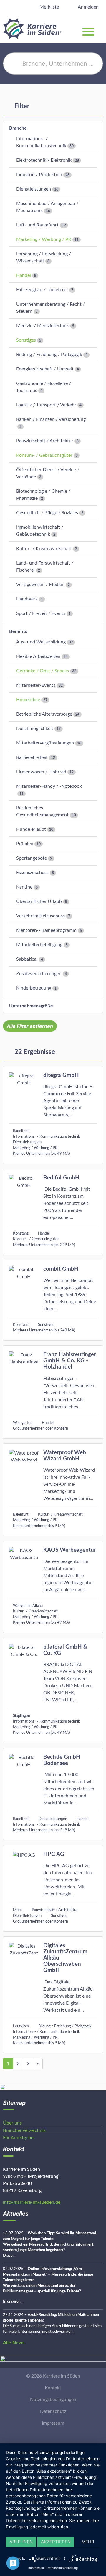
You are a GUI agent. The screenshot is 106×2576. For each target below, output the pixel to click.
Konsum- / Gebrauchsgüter (44, 455)
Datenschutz (53, 2411)
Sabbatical (27, 959)
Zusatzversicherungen (39, 974)
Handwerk (27, 599)
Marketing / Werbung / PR (44, 239)
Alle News (14, 2343)
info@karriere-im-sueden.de (32, 2202)
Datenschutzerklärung (62, 2568)
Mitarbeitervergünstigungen (45, 743)
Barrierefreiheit (32, 757)
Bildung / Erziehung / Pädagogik (49, 355)
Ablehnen (21, 2542)
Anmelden (88, 7)
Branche (18, 128)
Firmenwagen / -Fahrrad (41, 772)
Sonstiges (26, 340)
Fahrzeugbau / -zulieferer (42, 290)
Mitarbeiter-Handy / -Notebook (49, 786)
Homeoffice (28, 700)
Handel (24, 275)
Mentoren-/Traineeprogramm (46, 930)
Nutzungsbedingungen (53, 2400)
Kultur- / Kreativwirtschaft (44, 549)
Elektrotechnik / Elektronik (44, 160)
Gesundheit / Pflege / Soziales (47, 513)
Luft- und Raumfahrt (37, 225)
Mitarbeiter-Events (36, 685)
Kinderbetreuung (34, 988)
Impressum (53, 2423)
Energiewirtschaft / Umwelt (45, 369)
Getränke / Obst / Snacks (43, 671)
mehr (88, 2542)
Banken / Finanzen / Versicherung (51, 419)
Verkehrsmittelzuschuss (40, 916)
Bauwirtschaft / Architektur (45, 441)
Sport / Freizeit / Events (41, 613)
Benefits (18, 631)
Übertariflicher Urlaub (39, 901)
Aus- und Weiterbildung (41, 642)
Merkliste (49, 7)
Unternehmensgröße (31, 1006)
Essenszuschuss (32, 873)
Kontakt (53, 2388)
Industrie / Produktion (39, 175)
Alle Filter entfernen (30, 1026)
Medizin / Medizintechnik (43, 326)
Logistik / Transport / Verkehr (46, 405)
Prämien (25, 844)
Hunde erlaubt (31, 829)
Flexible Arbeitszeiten (38, 656)
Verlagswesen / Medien (40, 585)
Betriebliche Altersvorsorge (44, 714)
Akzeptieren (56, 2542)
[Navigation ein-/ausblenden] (101, 29)
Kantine (24, 887)
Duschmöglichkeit (35, 729)
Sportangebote (32, 858)
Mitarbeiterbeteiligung (39, 945)
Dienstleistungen (34, 189)
